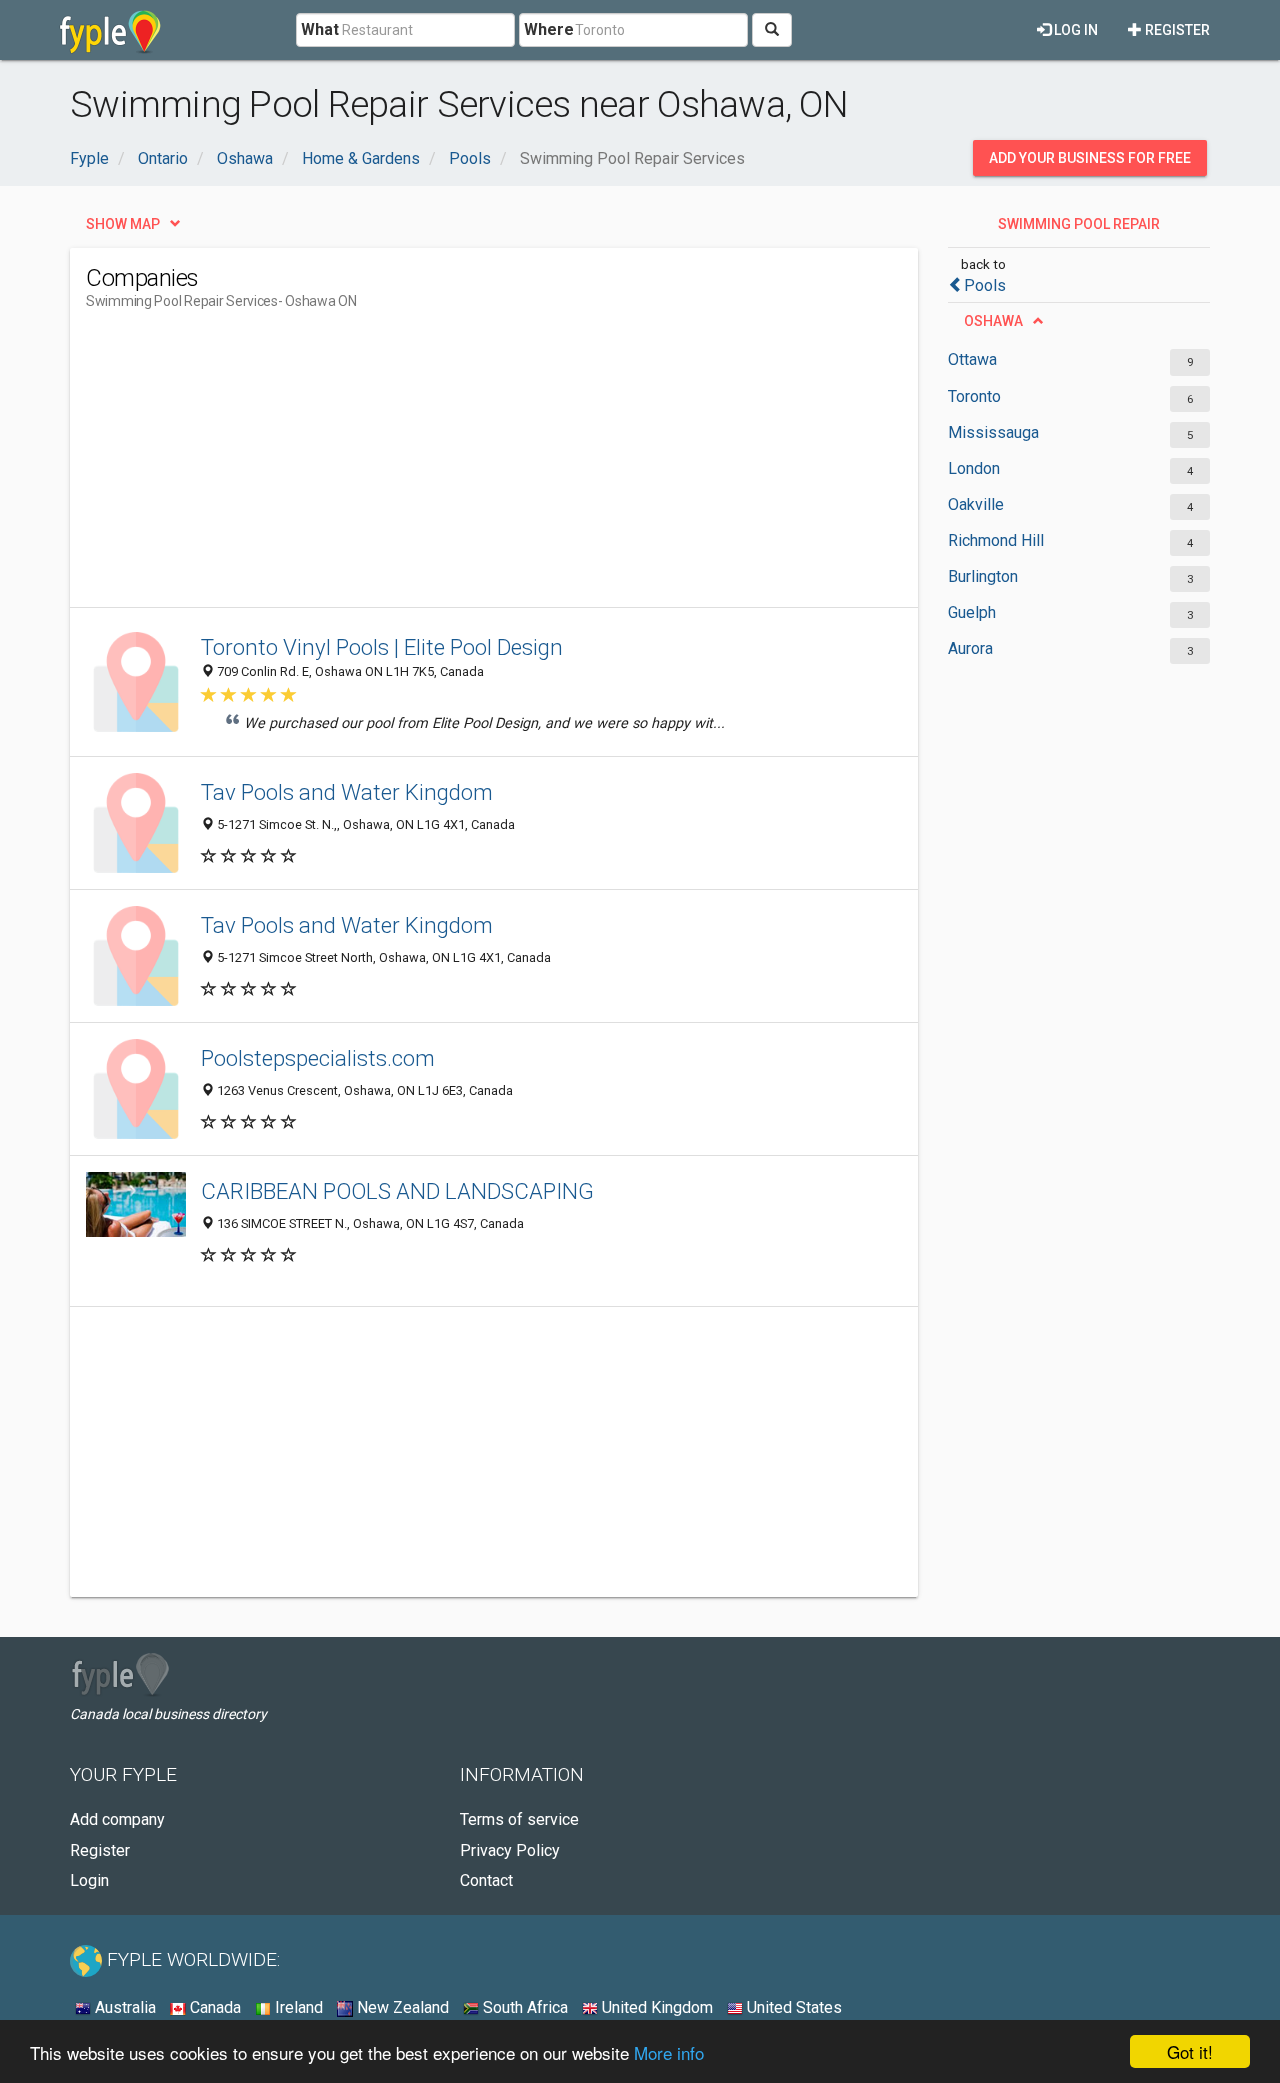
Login (89, 1880)
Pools (985, 285)
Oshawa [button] (993, 321)
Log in (1074, 30)
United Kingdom (655, 2007)
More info (669, 2052)
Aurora (970, 648)
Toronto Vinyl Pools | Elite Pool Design (382, 647)
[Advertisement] (450, 467)
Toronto (974, 396)
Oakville (976, 504)
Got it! (1190, 2051)
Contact (486, 1880)
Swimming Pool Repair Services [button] (1079, 229)
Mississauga (993, 432)
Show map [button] (123, 224)
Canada (213, 2007)
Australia (123, 2007)
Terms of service (519, 1819)
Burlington (983, 576)
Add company (117, 1819)
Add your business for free (1090, 158)
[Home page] (110, 30)
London (974, 468)
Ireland (297, 2007)
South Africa (523, 2007)
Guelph (972, 612)
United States (792, 2007)
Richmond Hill (996, 540)
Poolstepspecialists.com (318, 1058)
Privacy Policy (510, 1850)
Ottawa (972, 359)
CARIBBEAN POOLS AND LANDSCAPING (397, 1191)
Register (1176, 30)
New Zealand (401, 2007)
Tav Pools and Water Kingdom (347, 792)
